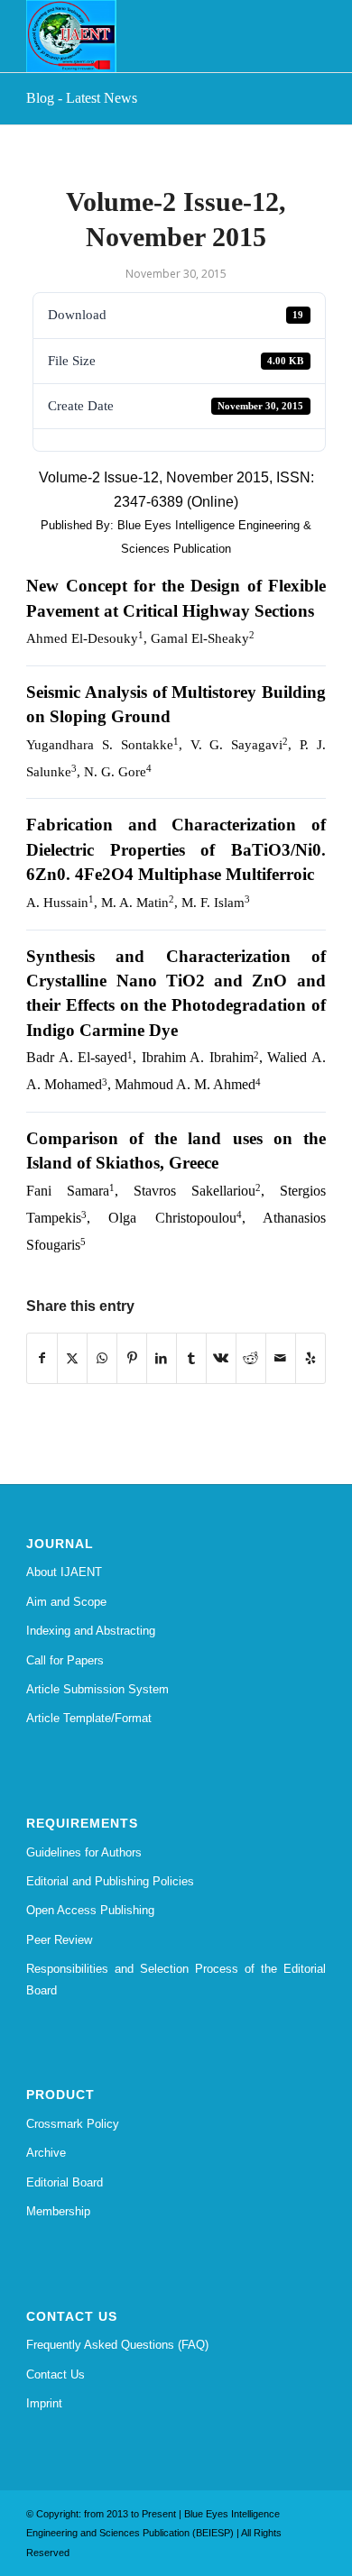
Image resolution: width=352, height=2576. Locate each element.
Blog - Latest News (82, 98)
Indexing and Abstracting (91, 1631)
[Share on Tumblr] (191, 1358)
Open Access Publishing (90, 1910)
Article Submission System (97, 1689)
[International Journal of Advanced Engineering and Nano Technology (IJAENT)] (146, 36)
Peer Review (59, 1940)
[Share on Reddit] (251, 1358)
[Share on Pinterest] (132, 1358)
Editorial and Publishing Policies (110, 1881)
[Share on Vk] (221, 1358)
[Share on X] (72, 1358)
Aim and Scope (66, 1602)
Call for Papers (65, 1660)
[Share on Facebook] (42, 1358)
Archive (46, 2153)
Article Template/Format (89, 1718)
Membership (58, 2211)
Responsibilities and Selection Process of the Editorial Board (176, 1979)
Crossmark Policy (73, 2124)
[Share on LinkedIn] (162, 1358)
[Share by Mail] (281, 1358)
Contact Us (56, 2374)
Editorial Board (65, 2182)
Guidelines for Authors (84, 1852)
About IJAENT (64, 1572)
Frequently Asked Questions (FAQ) (117, 2345)
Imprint (44, 2403)
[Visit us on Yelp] (310, 1358)
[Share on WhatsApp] (102, 1358)
